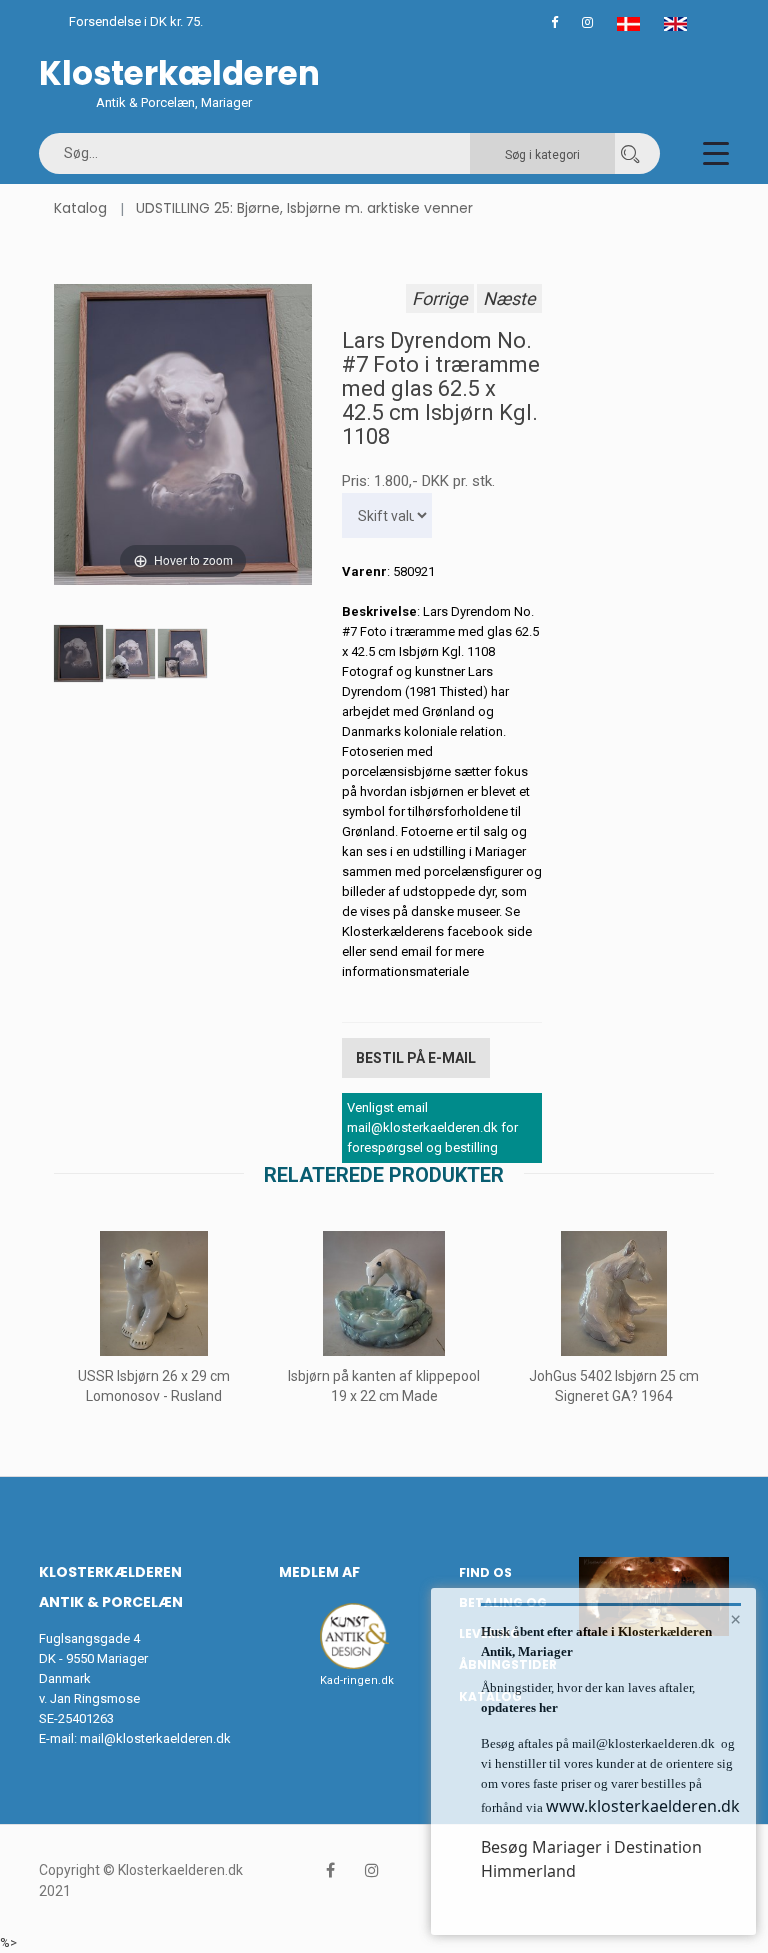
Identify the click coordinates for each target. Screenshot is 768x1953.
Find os (485, 1572)
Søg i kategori (542, 155)
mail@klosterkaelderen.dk (155, 1738)
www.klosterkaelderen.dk (643, 1806)
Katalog (80, 208)
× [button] (735, 1619)
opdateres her (519, 1707)
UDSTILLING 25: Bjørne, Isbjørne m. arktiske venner (304, 208)
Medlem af (319, 1572)
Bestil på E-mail (416, 1058)
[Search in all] (630, 153)
